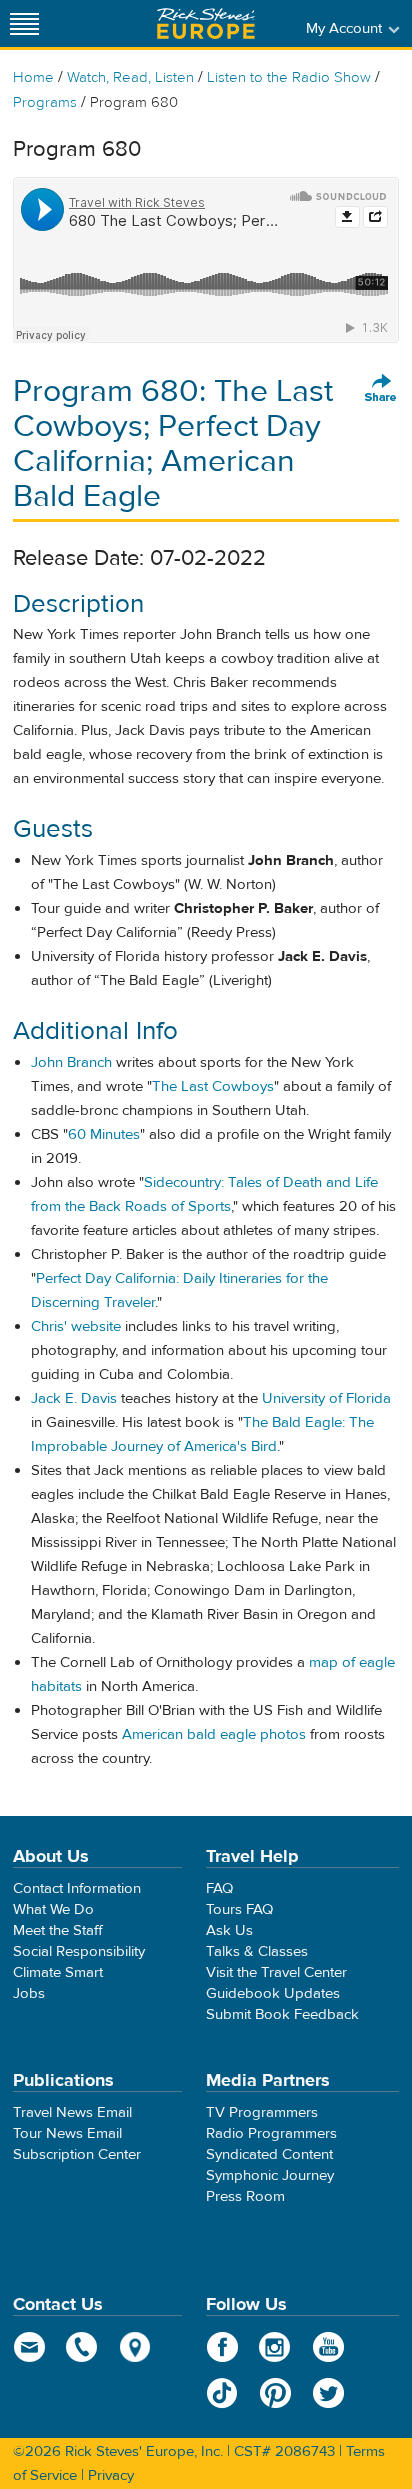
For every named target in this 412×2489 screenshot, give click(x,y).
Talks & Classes (257, 1951)
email (29, 2347)
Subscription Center (77, 2154)
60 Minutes (104, 1134)
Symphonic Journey (270, 2175)
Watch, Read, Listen (130, 77)
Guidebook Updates (273, 1993)
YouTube (328, 2347)
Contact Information (77, 1888)
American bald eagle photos (214, 1734)
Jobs (29, 1993)
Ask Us (229, 1930)
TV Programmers (262, 2112)
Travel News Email (72, 2112)
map (135, 2347)
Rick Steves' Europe (206, 23)
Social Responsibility (79, 1951)
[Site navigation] (25, 23)
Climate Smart (58, 1972)
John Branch (71, 1062)
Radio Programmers (271, 2133)
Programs (45, 102)
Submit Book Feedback (282, 2014)
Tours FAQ (239, 1909)
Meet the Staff (58, 1930)
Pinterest (275, 2393)
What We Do (53, 1909)
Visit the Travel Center (276, 1972)
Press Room (245, 2196)
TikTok (222, 2393)
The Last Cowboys (213, 1086)
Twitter (328, 2393)
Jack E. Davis (74, 1398)
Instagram (275, 2347)
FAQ (219, 1888)
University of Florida (326, 1398)
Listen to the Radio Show (289, 77)
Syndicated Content (269, 2154)
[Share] (381, 389)
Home (33, 77)
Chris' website (76, 1326)
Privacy (111, 2475)
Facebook (222, 2347)
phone (82, 2347)
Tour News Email (67, 2133)
